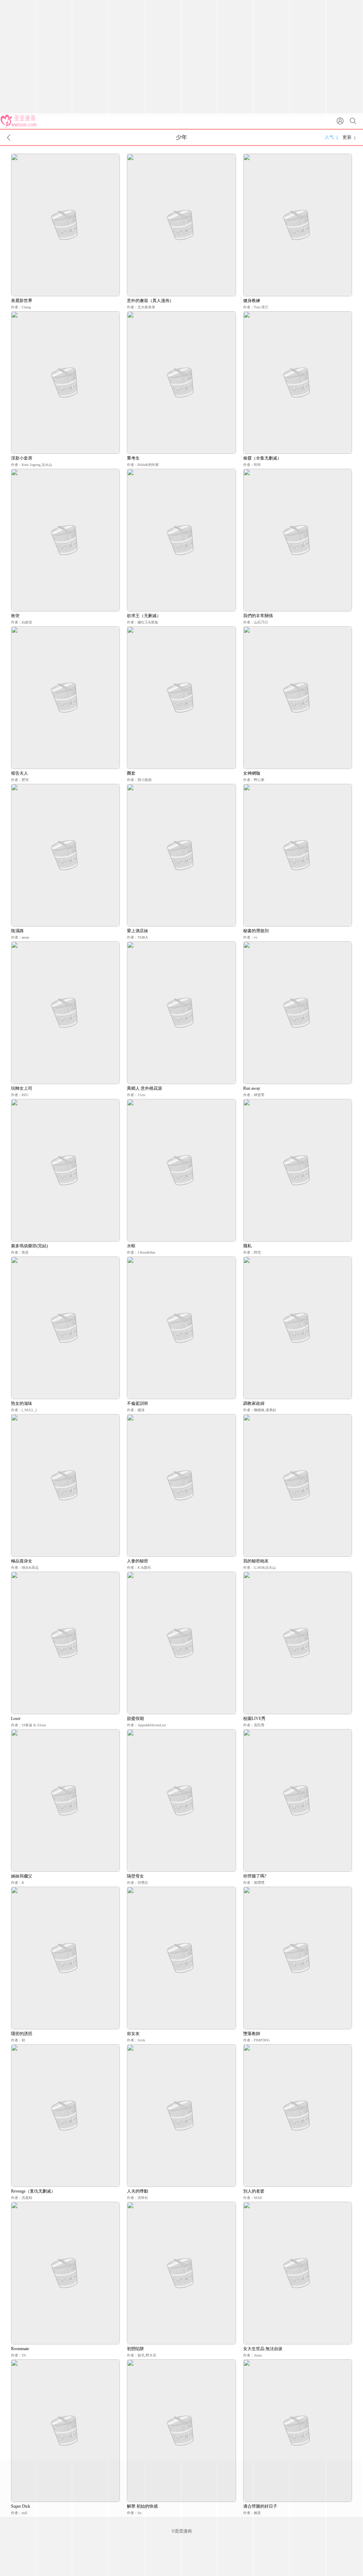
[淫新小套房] (65, 383)
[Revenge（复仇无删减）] (65, 2116)
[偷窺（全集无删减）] (298, 383)
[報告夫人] (65, 698)
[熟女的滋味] (65, 1328)
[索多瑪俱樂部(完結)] (65, 1170)
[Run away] (298, 1013)
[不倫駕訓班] (181, 1328)
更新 (347, 137)
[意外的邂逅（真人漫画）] (181, 225)
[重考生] (181, 383)
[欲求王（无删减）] (181, 540)
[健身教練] (298, 225)
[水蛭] (181, 1170)
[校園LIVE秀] (298, 1643)
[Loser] (65, 1643)
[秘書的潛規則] (298, 855)
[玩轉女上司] (65, 1013)
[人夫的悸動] (181, 2116)
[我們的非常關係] (298, 540)
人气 (329, 137)
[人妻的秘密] (181, 1485)
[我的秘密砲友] (298, 1485)
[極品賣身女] (65, 1485)
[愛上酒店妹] (181, 855)
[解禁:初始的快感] (181, 2431)
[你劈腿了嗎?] (298, 1800)
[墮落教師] (298, 1958)
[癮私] (298, 1170)
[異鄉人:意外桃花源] (181, 1013)
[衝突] (65, 540)
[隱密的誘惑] (65, 1958)
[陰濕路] (65, 855)
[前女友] (181, 1958)
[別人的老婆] (298, 2116)
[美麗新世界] (65, 225)
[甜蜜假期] (181, 1643)
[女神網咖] (298, 698)
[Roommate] (65, 2273)
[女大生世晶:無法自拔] (298, 2273)
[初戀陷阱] (181, 2273)
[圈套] (181, 698)
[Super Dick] (65, 2431)
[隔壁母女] (181, 1800)
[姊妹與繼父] (65, 1800)
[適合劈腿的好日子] (298, 2431)
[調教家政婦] (298, 1328)
